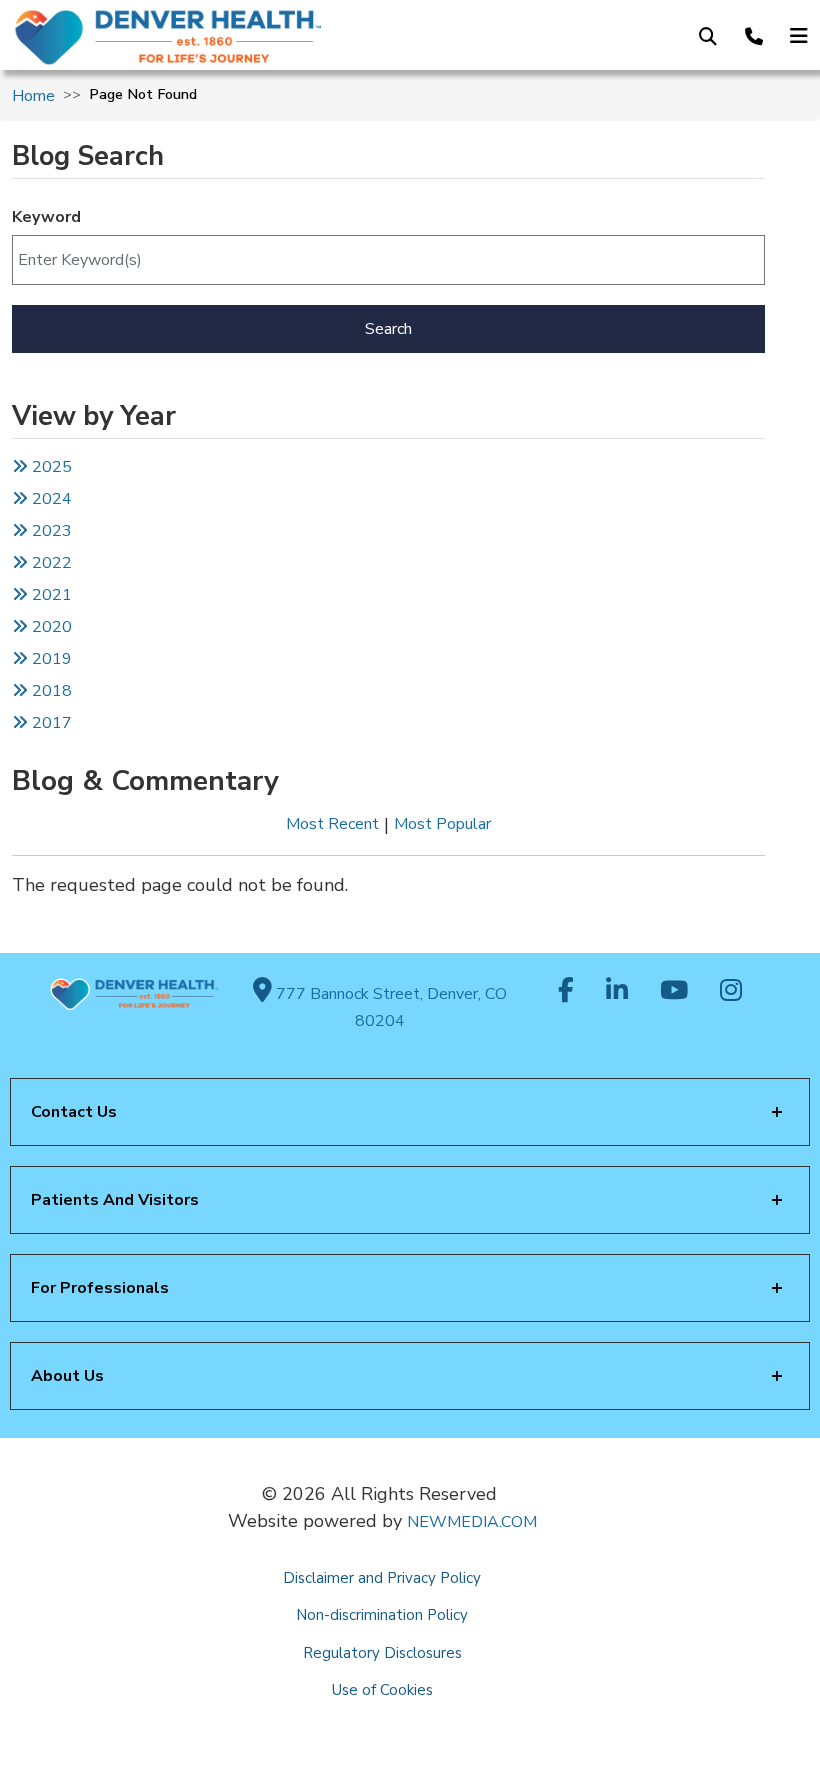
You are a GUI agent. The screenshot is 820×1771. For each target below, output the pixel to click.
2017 (52, 723)
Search (388, 329)
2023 (50, 531)
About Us (67, 1376)
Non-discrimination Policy (382, 1615)
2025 (50, 467)
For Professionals (100, 1288)
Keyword (46, 217)
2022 (50, 563)
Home (33, 96)
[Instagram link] (731, 992)
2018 (50, 691)
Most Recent (332, 824)
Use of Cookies (382, 1690)
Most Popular (442, 824)
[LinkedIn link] (617, 992)
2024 (50, 499)
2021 (50, 595)
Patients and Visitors (115, 1200)
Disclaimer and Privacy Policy (382, 1578)
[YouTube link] (674, 992)
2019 (50, 659)
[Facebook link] (566, 992)
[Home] (191, 37)
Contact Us (74, 1112)
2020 (50, 627)
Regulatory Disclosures (382, 1653)
